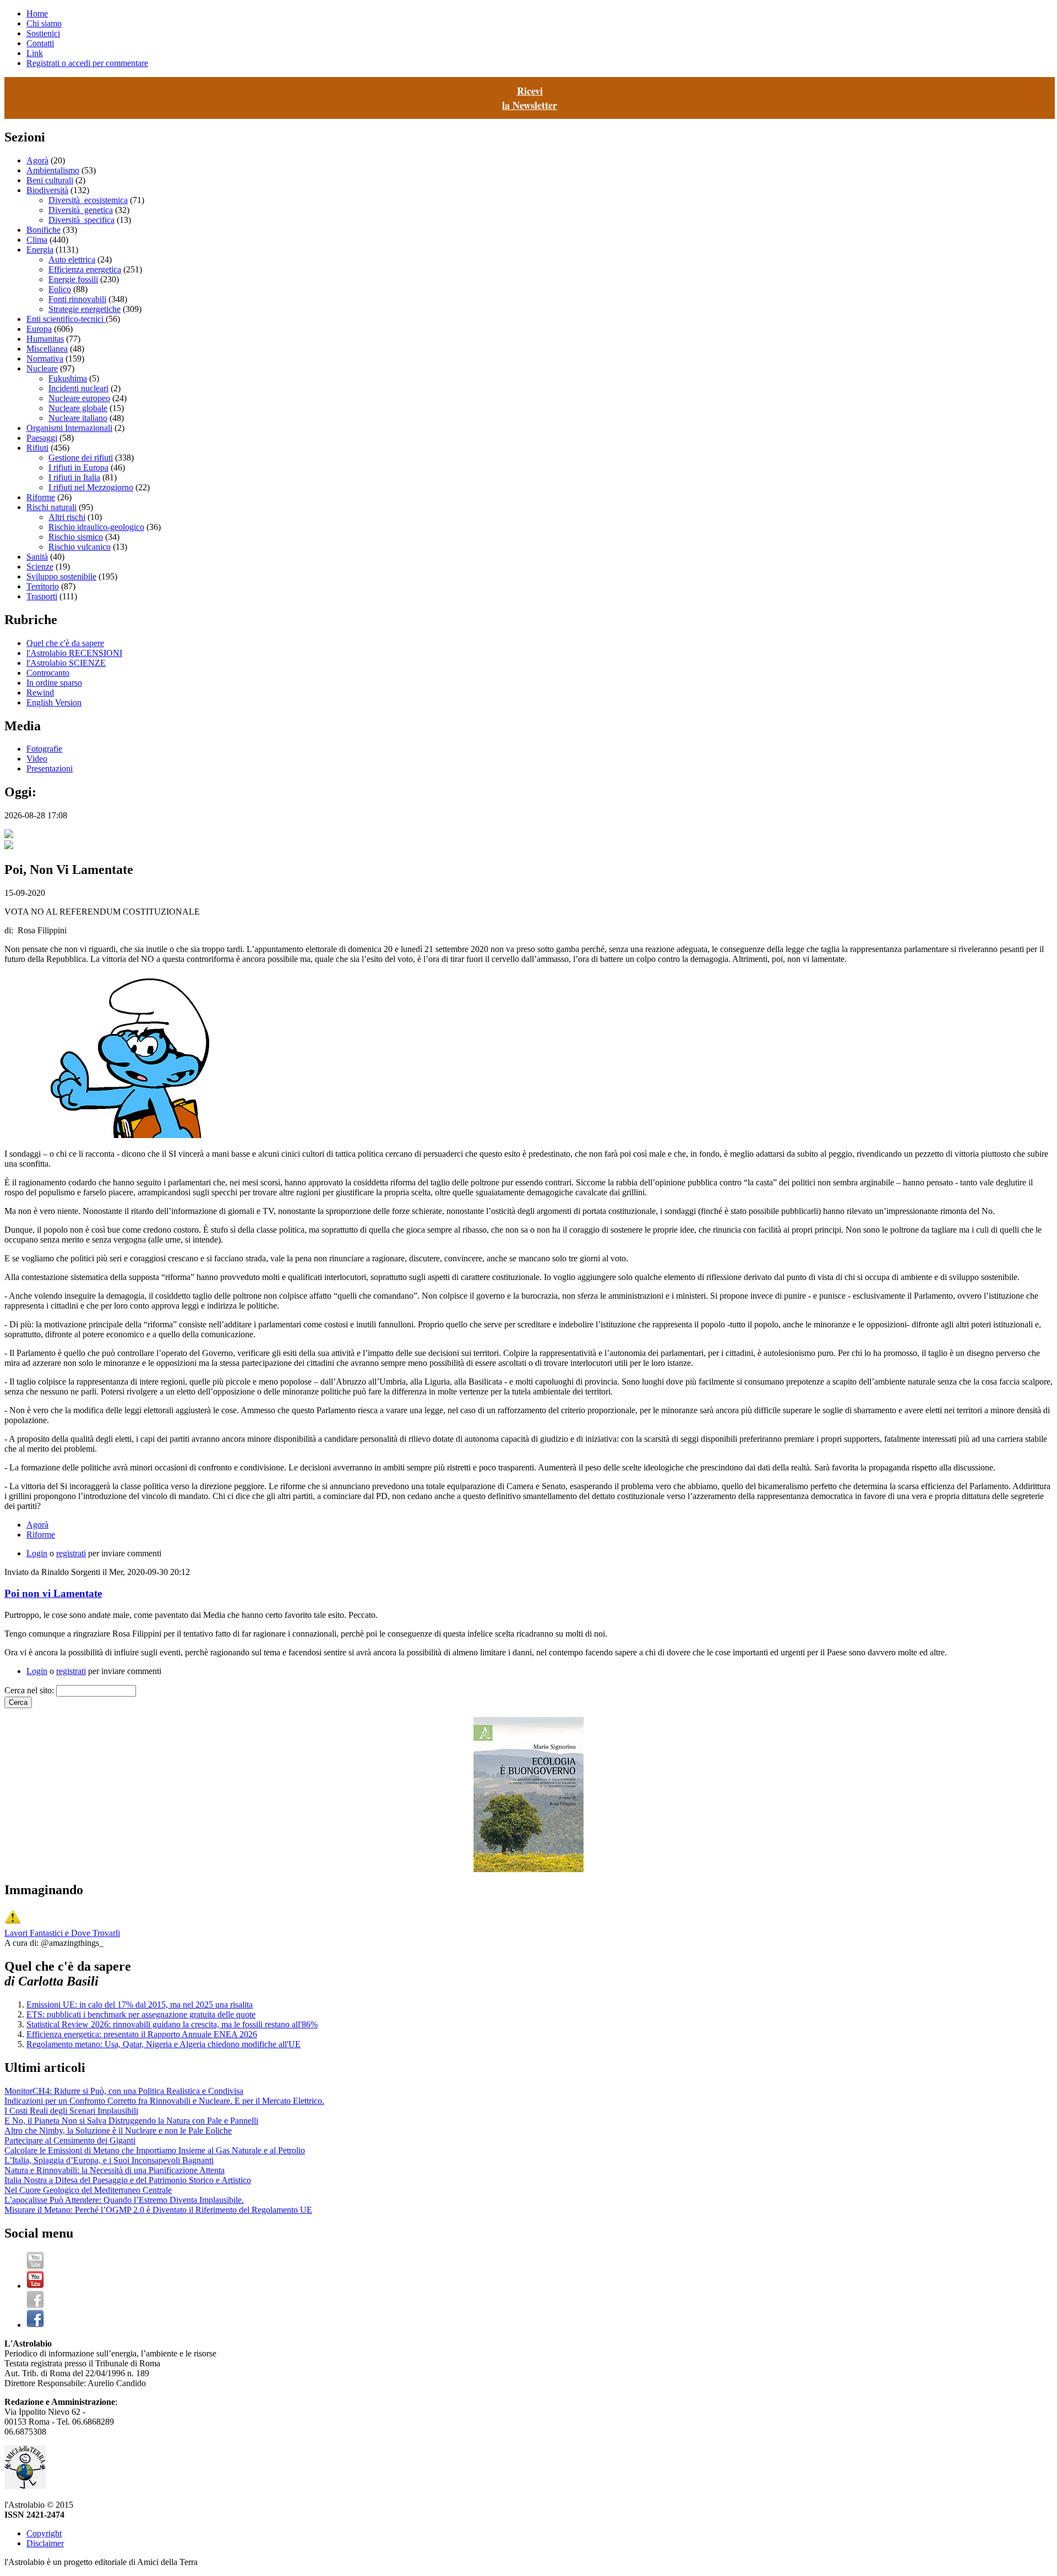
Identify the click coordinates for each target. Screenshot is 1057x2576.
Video (37, 759)
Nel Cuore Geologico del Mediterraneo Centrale (88, 2190)
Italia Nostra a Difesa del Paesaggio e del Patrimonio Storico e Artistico (128, 2180)
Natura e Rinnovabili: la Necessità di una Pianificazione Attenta (115, 2170)
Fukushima (68, 378)
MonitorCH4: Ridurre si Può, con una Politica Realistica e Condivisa (124, 2091)
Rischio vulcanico (80, 547)
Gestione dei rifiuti (81, 458)
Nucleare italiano (78, 418)
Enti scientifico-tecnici (66, 319)
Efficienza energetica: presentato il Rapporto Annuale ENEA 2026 (142, 2034)
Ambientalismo (53, 170)
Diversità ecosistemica (88, 200)
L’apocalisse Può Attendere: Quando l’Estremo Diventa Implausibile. (124, 2200)
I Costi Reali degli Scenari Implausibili (71, 2111)
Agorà (37, 160)
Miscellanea (47, 349)
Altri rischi (67, 517)
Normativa (45, 359)
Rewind (40, 693)
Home (37, 13)
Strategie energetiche (85, 309)
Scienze (40, 567)
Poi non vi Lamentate (53, 1593)
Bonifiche (43, 230)
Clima (37, 240)
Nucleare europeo (79, 398)
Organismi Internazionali (69, 428)
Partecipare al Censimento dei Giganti (70, 2140)
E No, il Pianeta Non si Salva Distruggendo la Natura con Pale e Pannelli (131, 2121)
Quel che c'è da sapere (65, 643)
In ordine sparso (54, 683)
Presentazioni (50, 769)
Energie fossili (73, 279)
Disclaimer (45, 2543)
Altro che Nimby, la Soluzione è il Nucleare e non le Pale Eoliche (118, 2131)
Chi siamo (44, 23)
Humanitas (45, 339)
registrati (71, 1553)
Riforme (41, 497)
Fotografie (44, 749)
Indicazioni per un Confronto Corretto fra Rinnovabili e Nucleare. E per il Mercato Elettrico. (164, 2101)
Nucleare (42, 368)
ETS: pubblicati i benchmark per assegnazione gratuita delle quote (141, 2014)
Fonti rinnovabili (77, 299)
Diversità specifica (81, 220)
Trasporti (42, 596)
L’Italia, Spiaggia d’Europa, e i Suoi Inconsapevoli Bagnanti (109, 2160)
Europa (39, 329)
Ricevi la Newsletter (530, 98)
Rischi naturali (51, 507)
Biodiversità (47, 190)
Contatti (40, 43)
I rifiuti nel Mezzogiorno (91, 487)
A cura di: (23, 1943)
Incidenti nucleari (78, 388)
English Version (54, 702)
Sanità (37, 557)
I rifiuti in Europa (78, 467)
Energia (40, 250)
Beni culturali (50, 180)
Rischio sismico (76, 537)
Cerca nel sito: (30, 1690)
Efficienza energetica (85, 269)
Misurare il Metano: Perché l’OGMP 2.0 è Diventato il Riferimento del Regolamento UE (158, 2210)
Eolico (60, 289)
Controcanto (48, 673)
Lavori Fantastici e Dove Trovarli (62, 1933)
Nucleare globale (78, 408)
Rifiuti (37, 448)
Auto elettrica (72, 259)
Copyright (44, 2533)
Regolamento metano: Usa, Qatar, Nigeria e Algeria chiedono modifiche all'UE (164, 2044)
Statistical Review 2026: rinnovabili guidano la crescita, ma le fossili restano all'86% (172, 2024)
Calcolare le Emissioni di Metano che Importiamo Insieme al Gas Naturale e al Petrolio (155, 2150)
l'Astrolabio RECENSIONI (74, 653)
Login (37, 1553)
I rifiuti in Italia (74, 477)
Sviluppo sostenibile (61, 576)
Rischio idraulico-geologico (96, 527)
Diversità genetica (81, 210)
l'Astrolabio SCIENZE (66, 663)
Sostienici (43, 33)
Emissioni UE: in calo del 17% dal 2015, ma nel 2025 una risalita (140, 2005)
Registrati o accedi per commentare (87, 63)
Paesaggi (42, 438)
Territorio (43, 586)
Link (35, 53)
